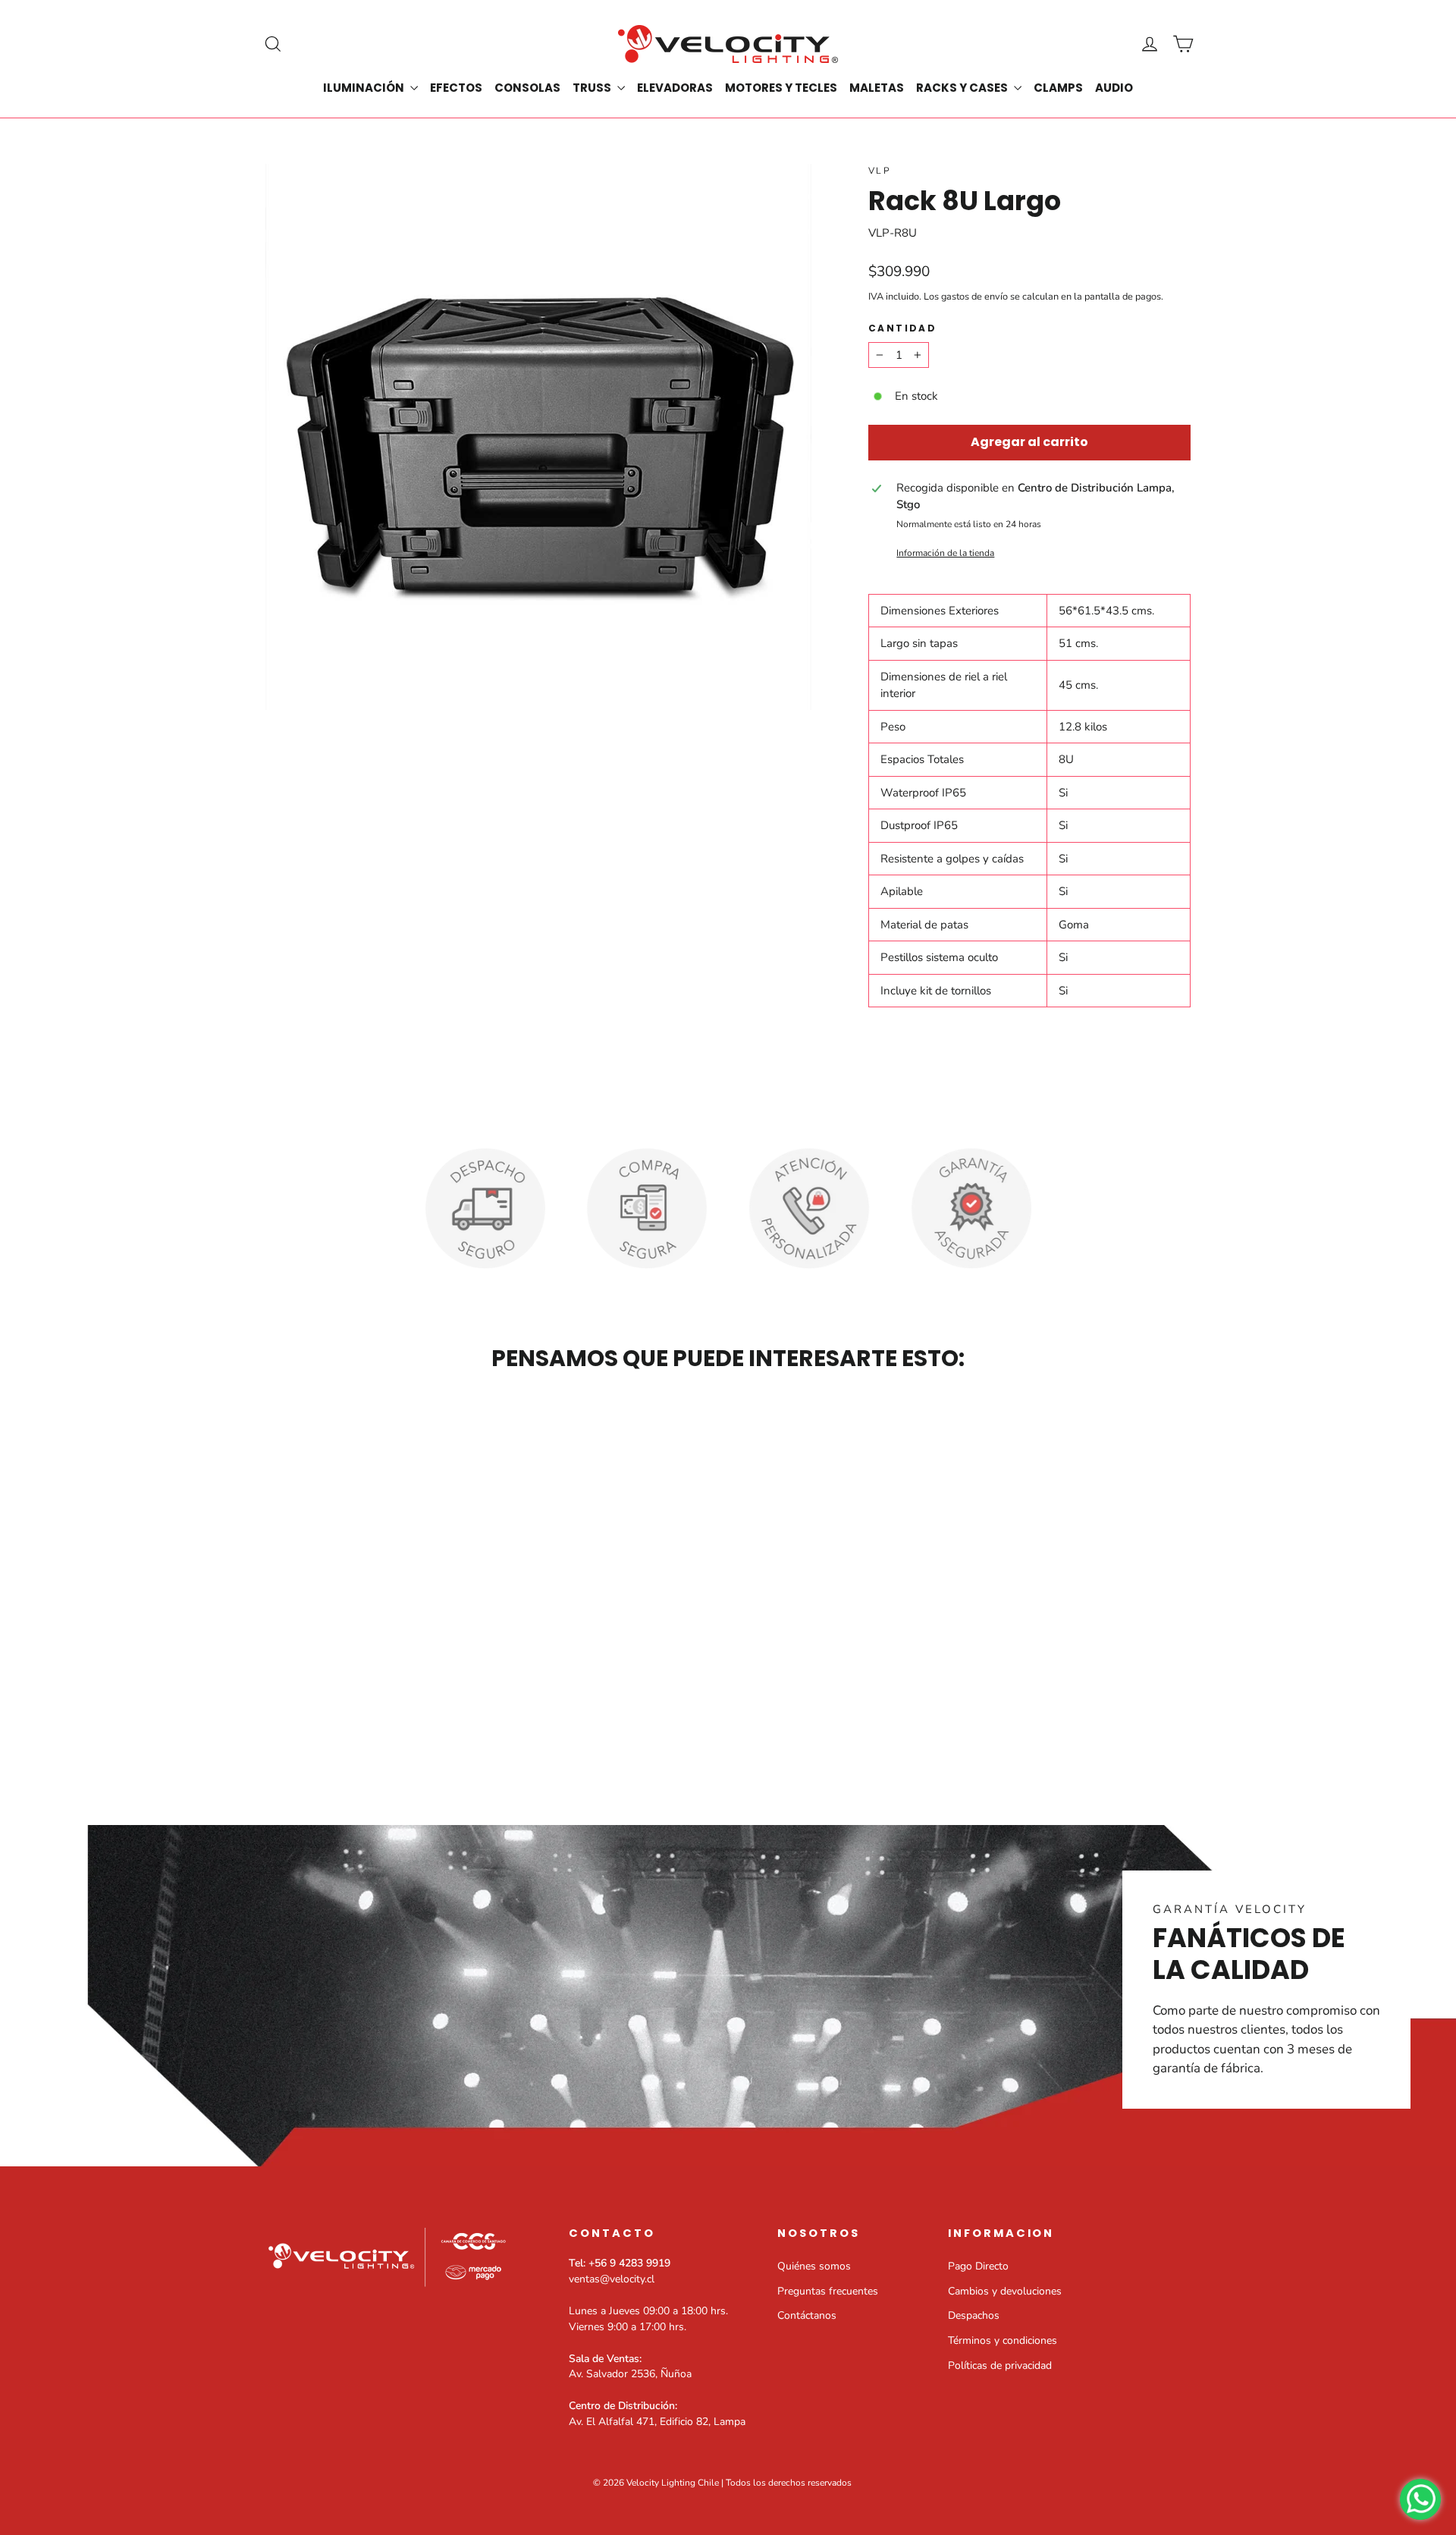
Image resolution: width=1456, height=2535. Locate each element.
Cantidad (902, 328)
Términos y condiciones (1003, 2340)
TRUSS (593, 88)
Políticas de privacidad (1000, 2365)
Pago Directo (978, 2266)
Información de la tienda (945, 553)
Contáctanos (807, 2315)
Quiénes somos (814, 2266)
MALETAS (877, 88)
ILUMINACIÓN (365, 88)
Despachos (974, 2315)
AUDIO (1114, 88)
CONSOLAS (527, 88)
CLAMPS (1058, 88)
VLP (880, 171)
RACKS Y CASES (963, 88)
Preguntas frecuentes (828, 2291)
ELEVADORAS (675, 88)
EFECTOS (456, 88)
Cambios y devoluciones (1005, 2291)
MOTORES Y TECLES (781, 88)
